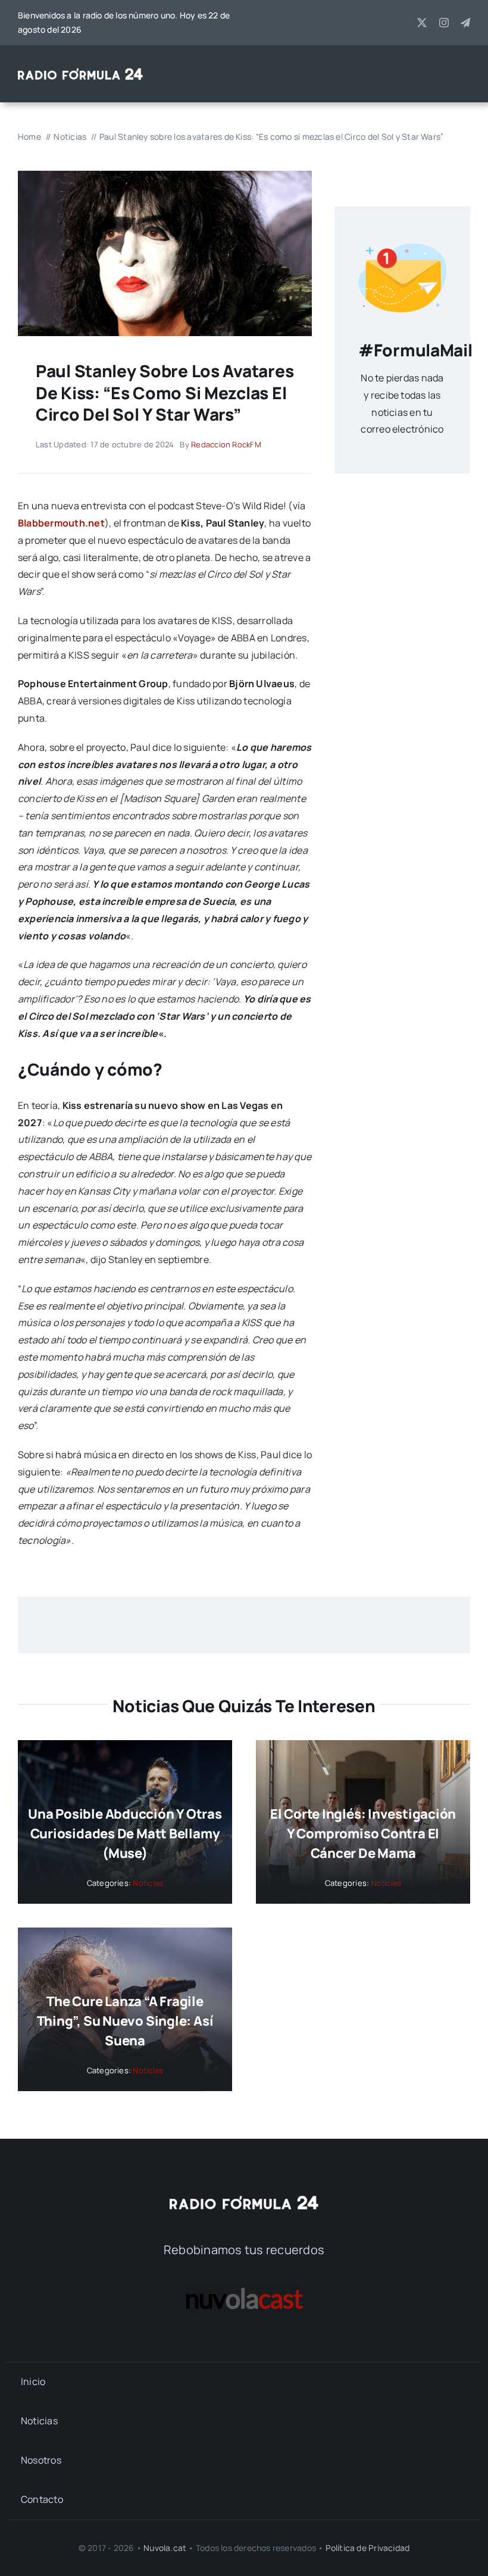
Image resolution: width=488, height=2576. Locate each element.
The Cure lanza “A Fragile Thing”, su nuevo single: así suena (125, 2021)
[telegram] (465, 23)
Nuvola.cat (165, 2548)
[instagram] (444, 23)
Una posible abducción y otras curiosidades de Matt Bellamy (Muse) (125, 1834)
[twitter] (422, 23)
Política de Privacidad (368, 2548)
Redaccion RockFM (226, 444)
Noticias (148, 1883)
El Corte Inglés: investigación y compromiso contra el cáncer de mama (363, 1834)
